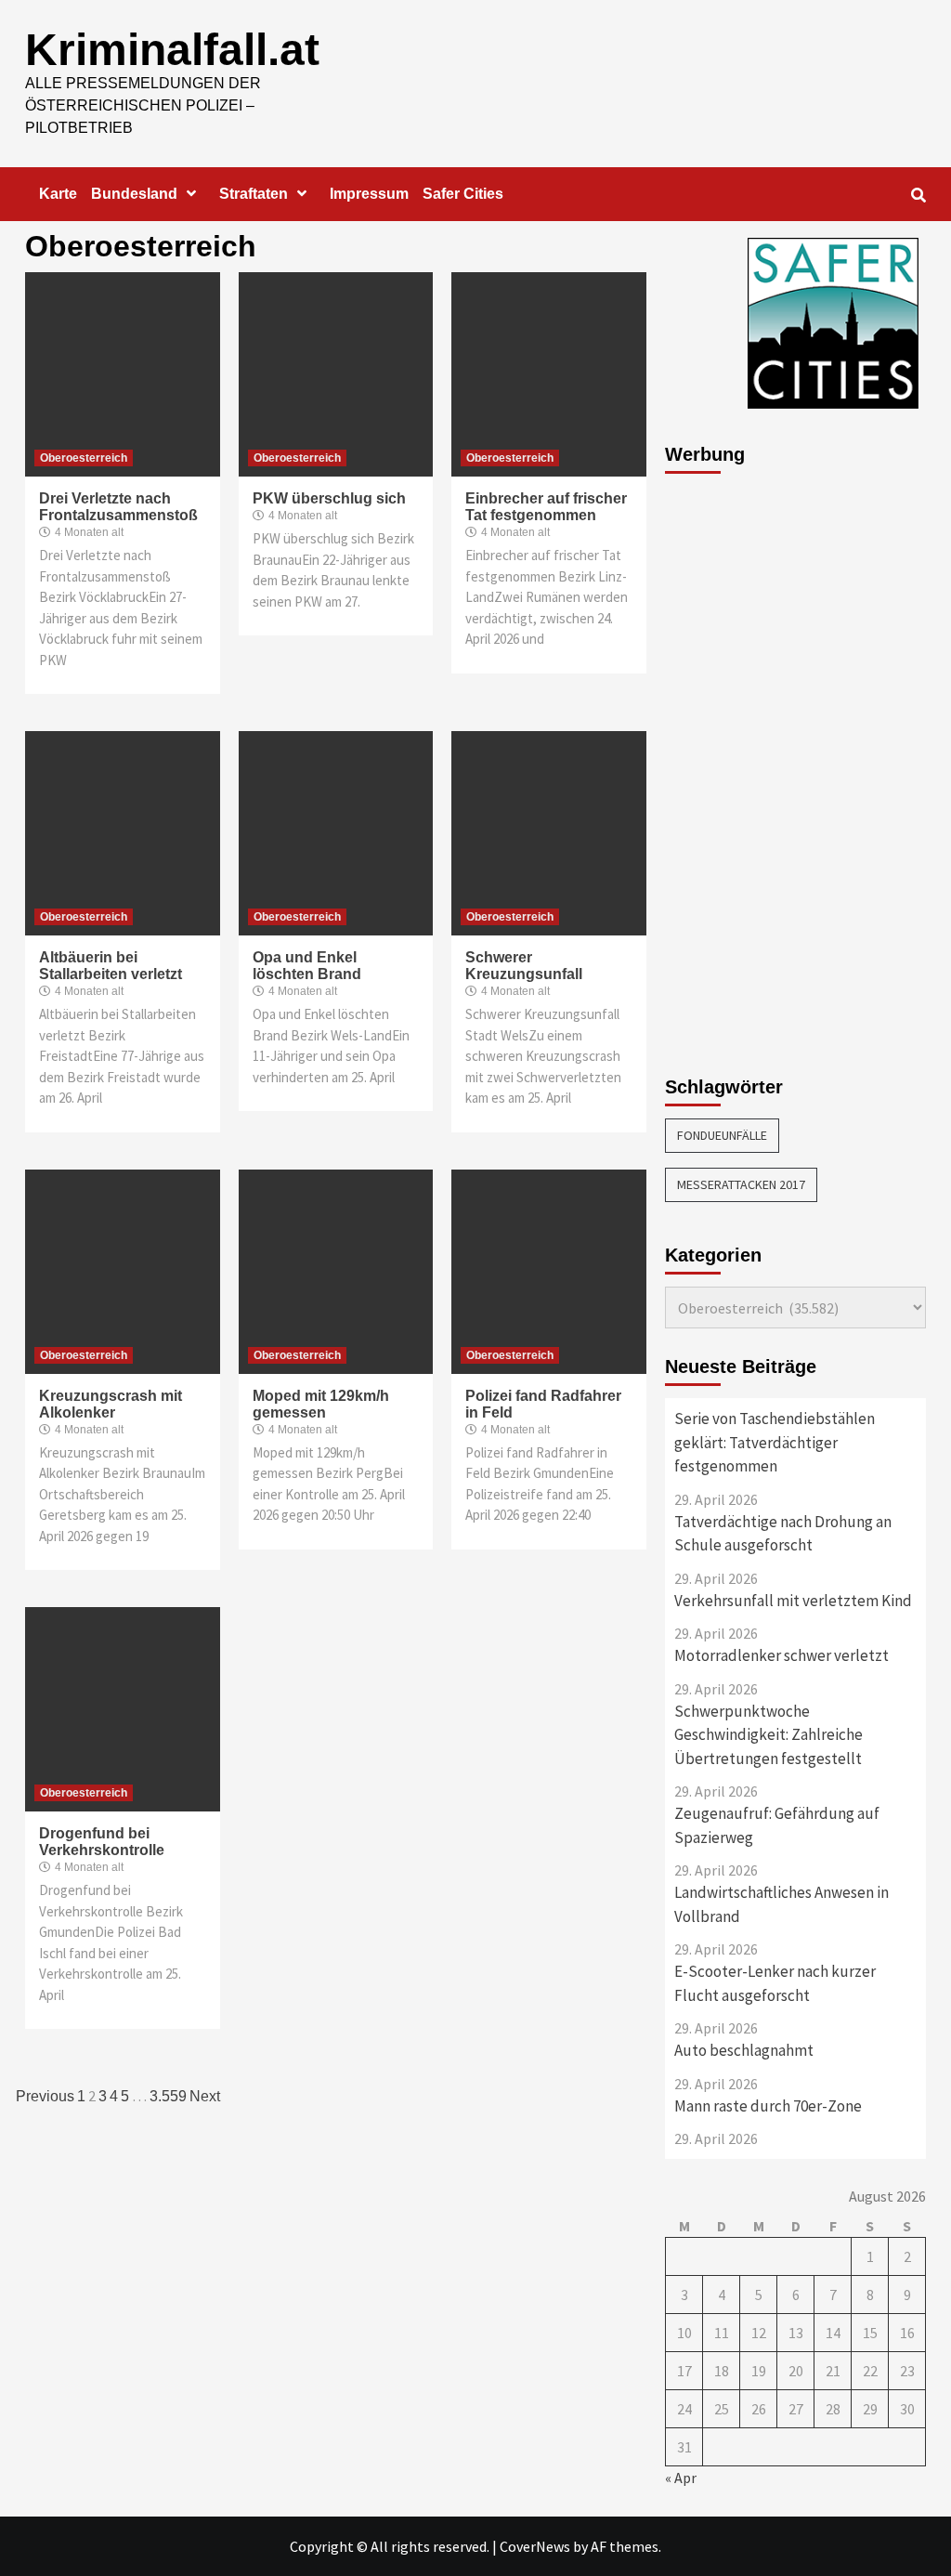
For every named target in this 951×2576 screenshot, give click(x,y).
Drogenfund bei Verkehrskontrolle (102, 1842)
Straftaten (254, 194)
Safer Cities (463, 194)
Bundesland (134, 194)
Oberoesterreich (84, 458)
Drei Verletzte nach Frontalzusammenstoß (118, 507)
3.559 (168, 2096)
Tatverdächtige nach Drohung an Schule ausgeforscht (783, 1534)
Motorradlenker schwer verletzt (782, 1655)
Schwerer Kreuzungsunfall (524, 966)
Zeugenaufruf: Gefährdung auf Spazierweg (777, 1825)
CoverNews (535, 2546)
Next (205, 2096)
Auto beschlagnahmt (744, 2050)
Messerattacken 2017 (741, 1184)
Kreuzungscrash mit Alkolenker (111, 1404)
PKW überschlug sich (329, 498)
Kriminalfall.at (172, 50)
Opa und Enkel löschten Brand (307, 966)
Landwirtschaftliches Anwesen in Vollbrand (782, 1904)
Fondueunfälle (722, 1135)
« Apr (681, 2478)
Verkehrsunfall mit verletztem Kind (793, 1601)
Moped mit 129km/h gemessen (321, 1404)
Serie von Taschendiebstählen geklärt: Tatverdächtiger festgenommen (775, 1442)
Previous (45, 2096)
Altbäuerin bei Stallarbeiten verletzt (111, 966)
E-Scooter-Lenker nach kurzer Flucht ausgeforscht (775, 1983)
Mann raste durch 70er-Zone (768, 2106)
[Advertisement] (739, 765)
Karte (58, 194)
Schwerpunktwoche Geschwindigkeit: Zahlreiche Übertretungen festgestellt (769, 1735)
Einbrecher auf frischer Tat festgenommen (546, 507)
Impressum (369, 194)
